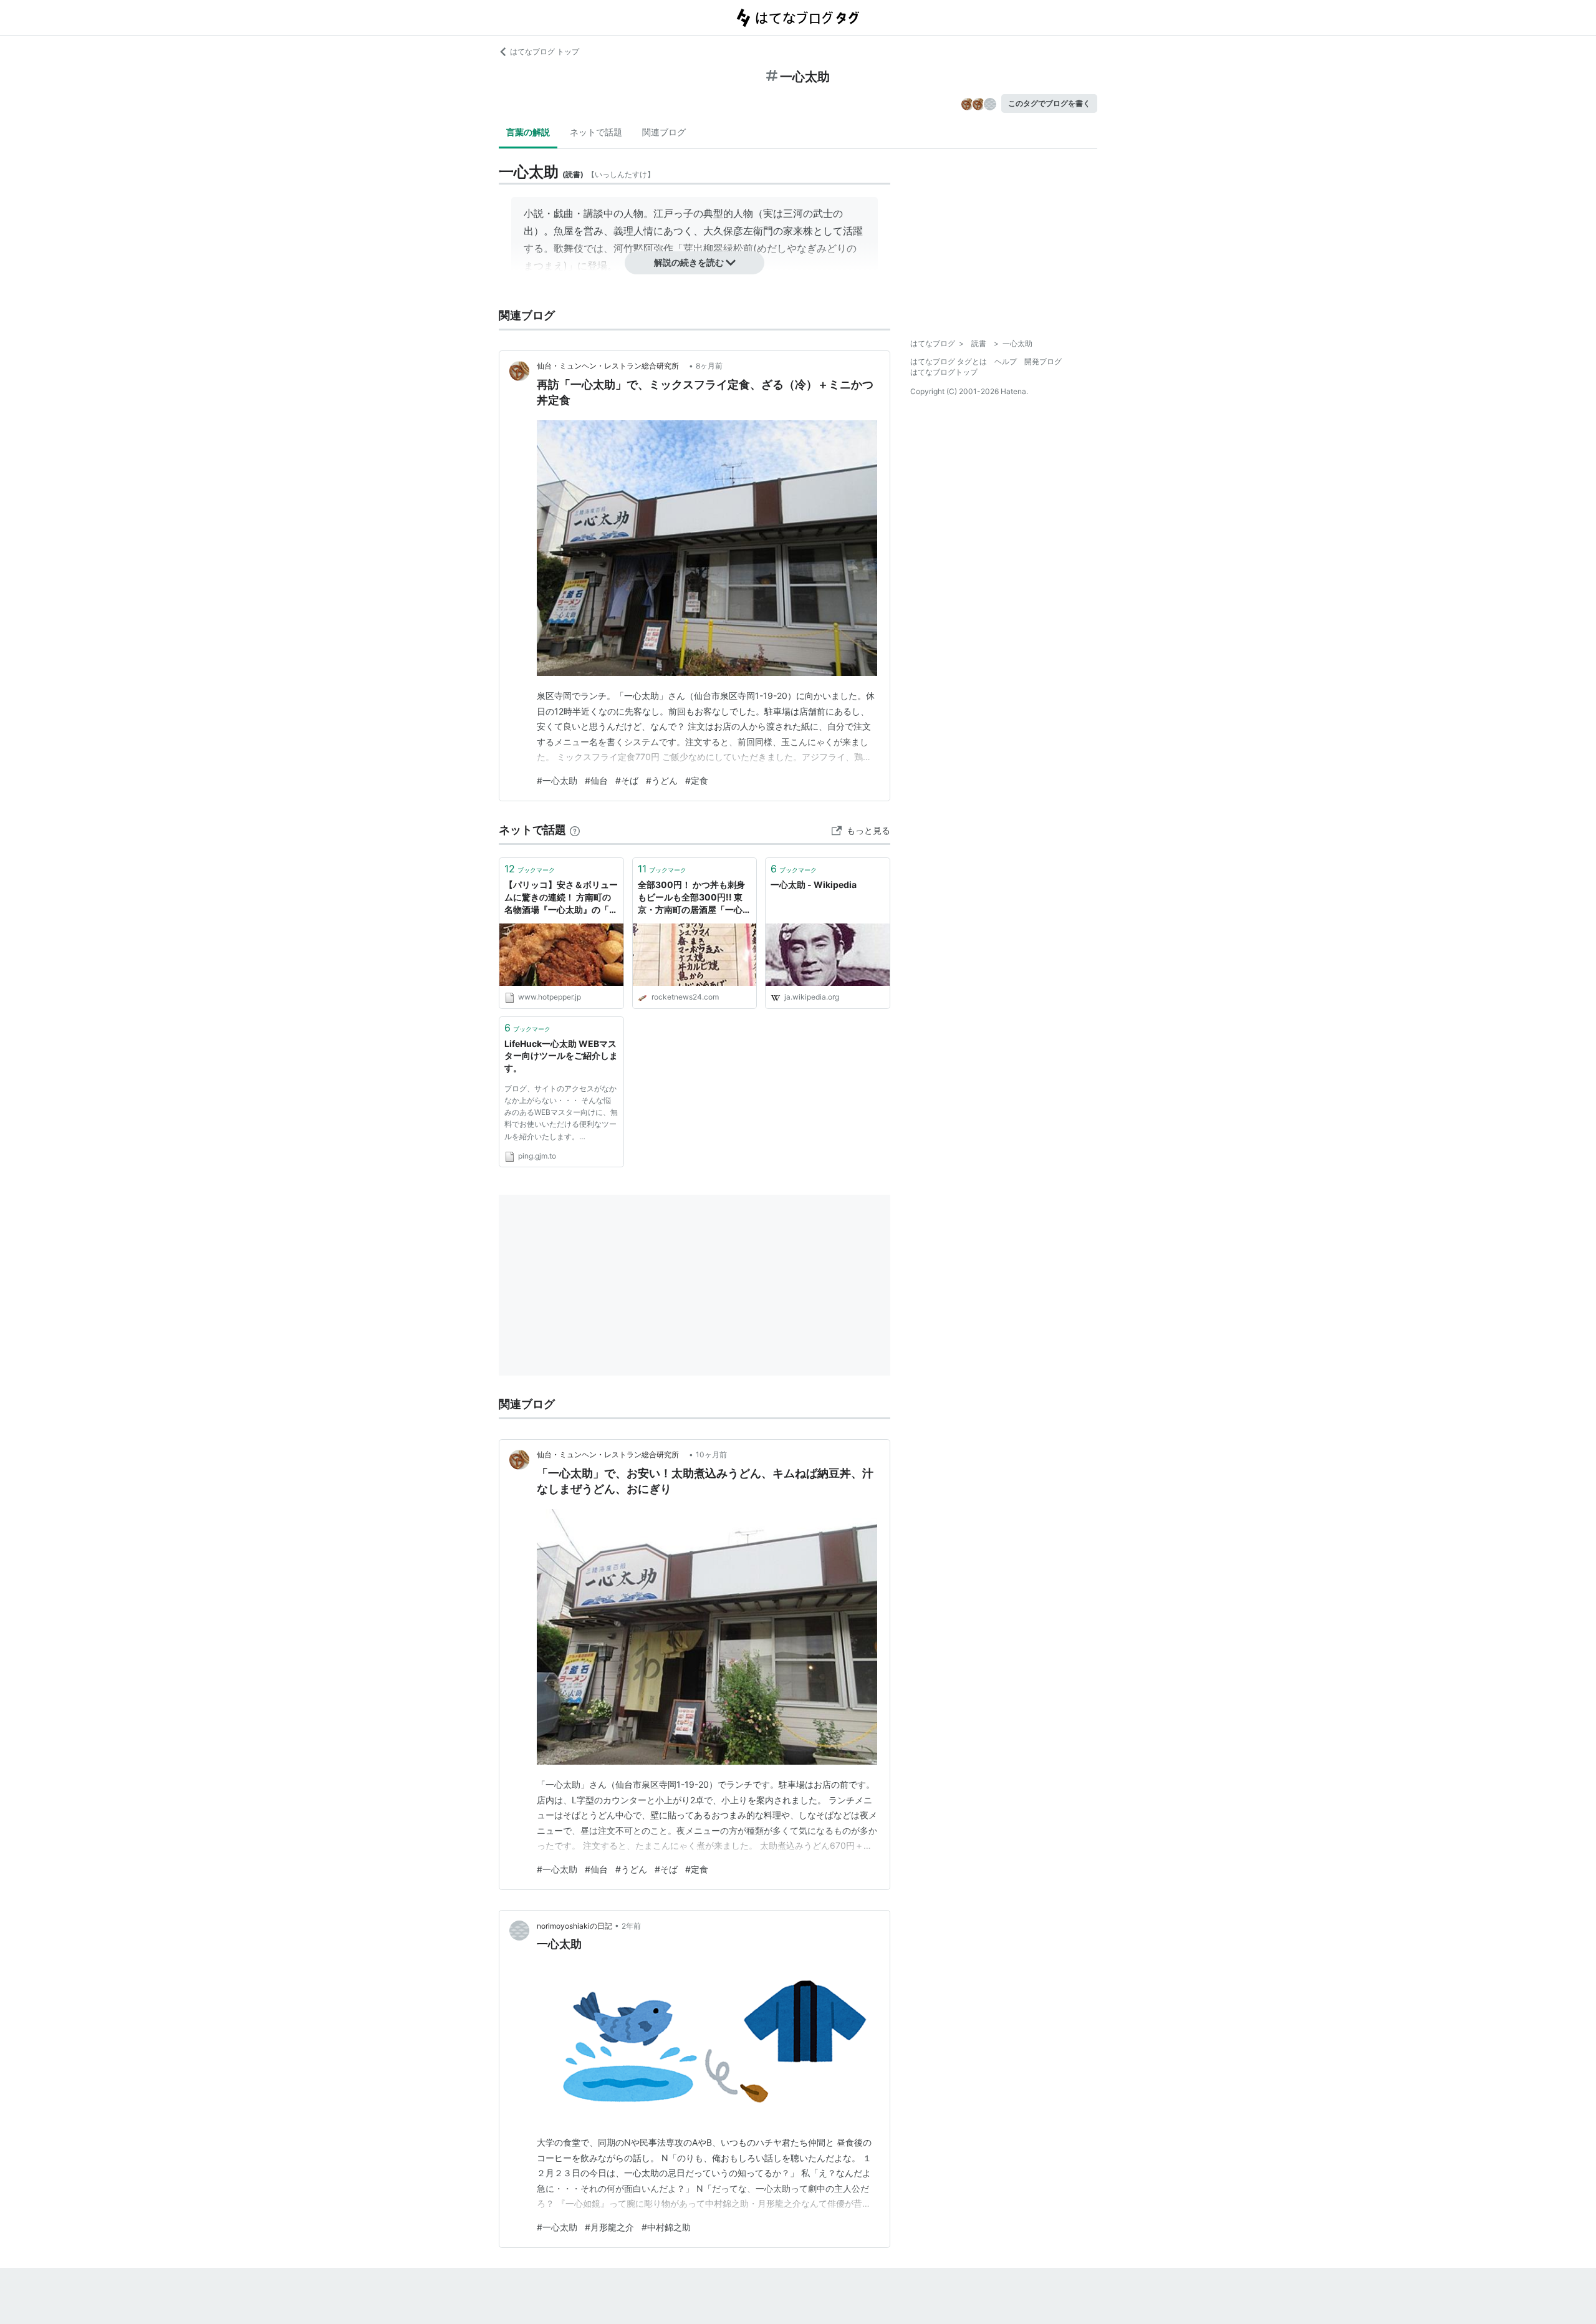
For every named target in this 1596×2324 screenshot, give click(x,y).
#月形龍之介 (609, 2227)
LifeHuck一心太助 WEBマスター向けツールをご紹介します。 (561, 1056)
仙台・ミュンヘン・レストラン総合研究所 (612, 366)
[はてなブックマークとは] (575, 830)
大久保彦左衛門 (738, 231)
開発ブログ (1043, 361)
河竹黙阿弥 (638, 248)
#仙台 (596, 780)
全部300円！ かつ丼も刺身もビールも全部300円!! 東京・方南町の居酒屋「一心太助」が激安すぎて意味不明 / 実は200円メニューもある (695, 898)
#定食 (697, 780)
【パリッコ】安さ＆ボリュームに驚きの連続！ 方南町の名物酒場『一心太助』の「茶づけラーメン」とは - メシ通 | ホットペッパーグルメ (561, 898)
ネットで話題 (596, 132)
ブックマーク (530, 869)
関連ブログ (664, 132)
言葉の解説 (528, 132)
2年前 (631, 1926)
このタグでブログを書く (1049, 103)
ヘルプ (1006, 361)
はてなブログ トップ (545, 51)
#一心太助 (557, 780)
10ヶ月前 (711, 1454)
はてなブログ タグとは (949, 361)
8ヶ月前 (709, 366)
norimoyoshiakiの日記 (574, 1926)
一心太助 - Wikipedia (814, 885)
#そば (627, 780)
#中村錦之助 (666, 2227)
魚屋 (564, 231)
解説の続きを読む (689, 262)
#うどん (662, 780)
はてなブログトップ (944, 372)
